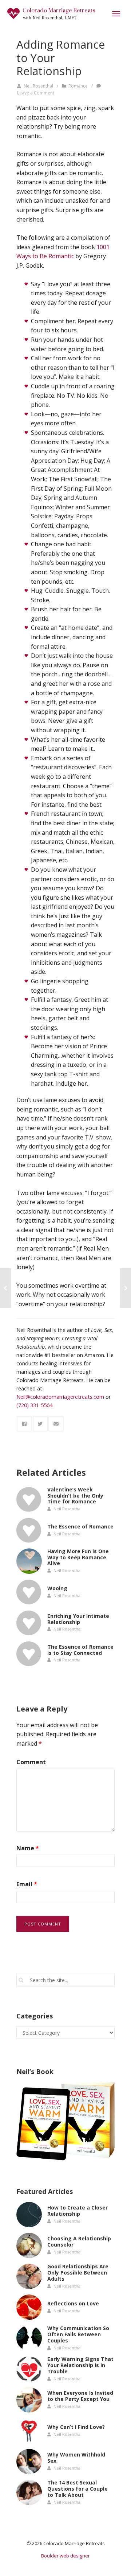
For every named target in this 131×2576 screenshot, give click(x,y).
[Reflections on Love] (29, 2307)
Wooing (57, 1588)
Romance (78, 86)
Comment (31, 1762)
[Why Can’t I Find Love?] (29, 2431)
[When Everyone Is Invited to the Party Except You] (29, 2400)
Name (28, 1848)
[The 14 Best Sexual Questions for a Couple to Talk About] (29, 2492)
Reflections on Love (73, 2303)
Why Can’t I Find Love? (76, 2427)
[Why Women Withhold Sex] (29, 2462)
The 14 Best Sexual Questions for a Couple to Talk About (78, 2489)
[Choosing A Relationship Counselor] (29, 2245)
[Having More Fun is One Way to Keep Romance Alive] (29, 1561)
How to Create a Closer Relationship (78, 2211)
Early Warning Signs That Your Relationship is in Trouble (80, 2365)
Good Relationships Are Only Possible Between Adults (78, 2273)
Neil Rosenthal (38, 86)
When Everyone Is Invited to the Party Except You (80, 2396)
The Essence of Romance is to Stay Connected (80, 1650)
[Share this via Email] (56, 1424)
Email (27, 1884)
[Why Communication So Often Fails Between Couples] (29, 2338)
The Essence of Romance (80, 1526)
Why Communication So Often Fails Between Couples (78, 2334)
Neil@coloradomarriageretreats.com (60, 1397)
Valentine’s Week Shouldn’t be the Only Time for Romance (75, 1496)
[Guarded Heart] (6, 1288)
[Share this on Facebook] (24, 1424)
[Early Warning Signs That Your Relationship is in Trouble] (29, 2369)
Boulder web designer (65, 2556)
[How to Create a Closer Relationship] (29, 2215)
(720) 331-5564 (34, 1405)
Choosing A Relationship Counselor (79, 2242)
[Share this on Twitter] (40, 1424)
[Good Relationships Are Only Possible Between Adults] (29, 2276)
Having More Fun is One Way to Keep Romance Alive (78, 1557)
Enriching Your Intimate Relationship (78, 1619)
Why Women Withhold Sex (76, 2458)
